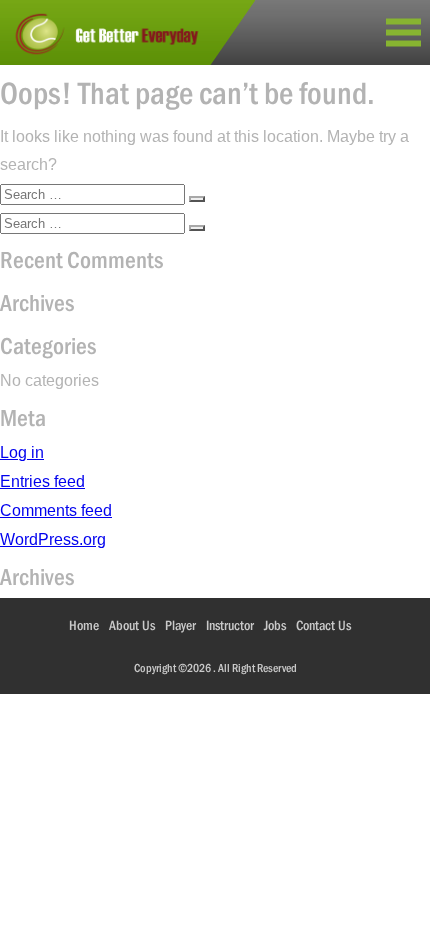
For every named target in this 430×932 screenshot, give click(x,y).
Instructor (230, 625)
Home (84, 625)
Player (180, 625)
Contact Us (323, 625)
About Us (132, 625)
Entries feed (42, 481)
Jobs (275, 625)
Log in (22, 452)
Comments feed (56, 510)
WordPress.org (53, 539)
